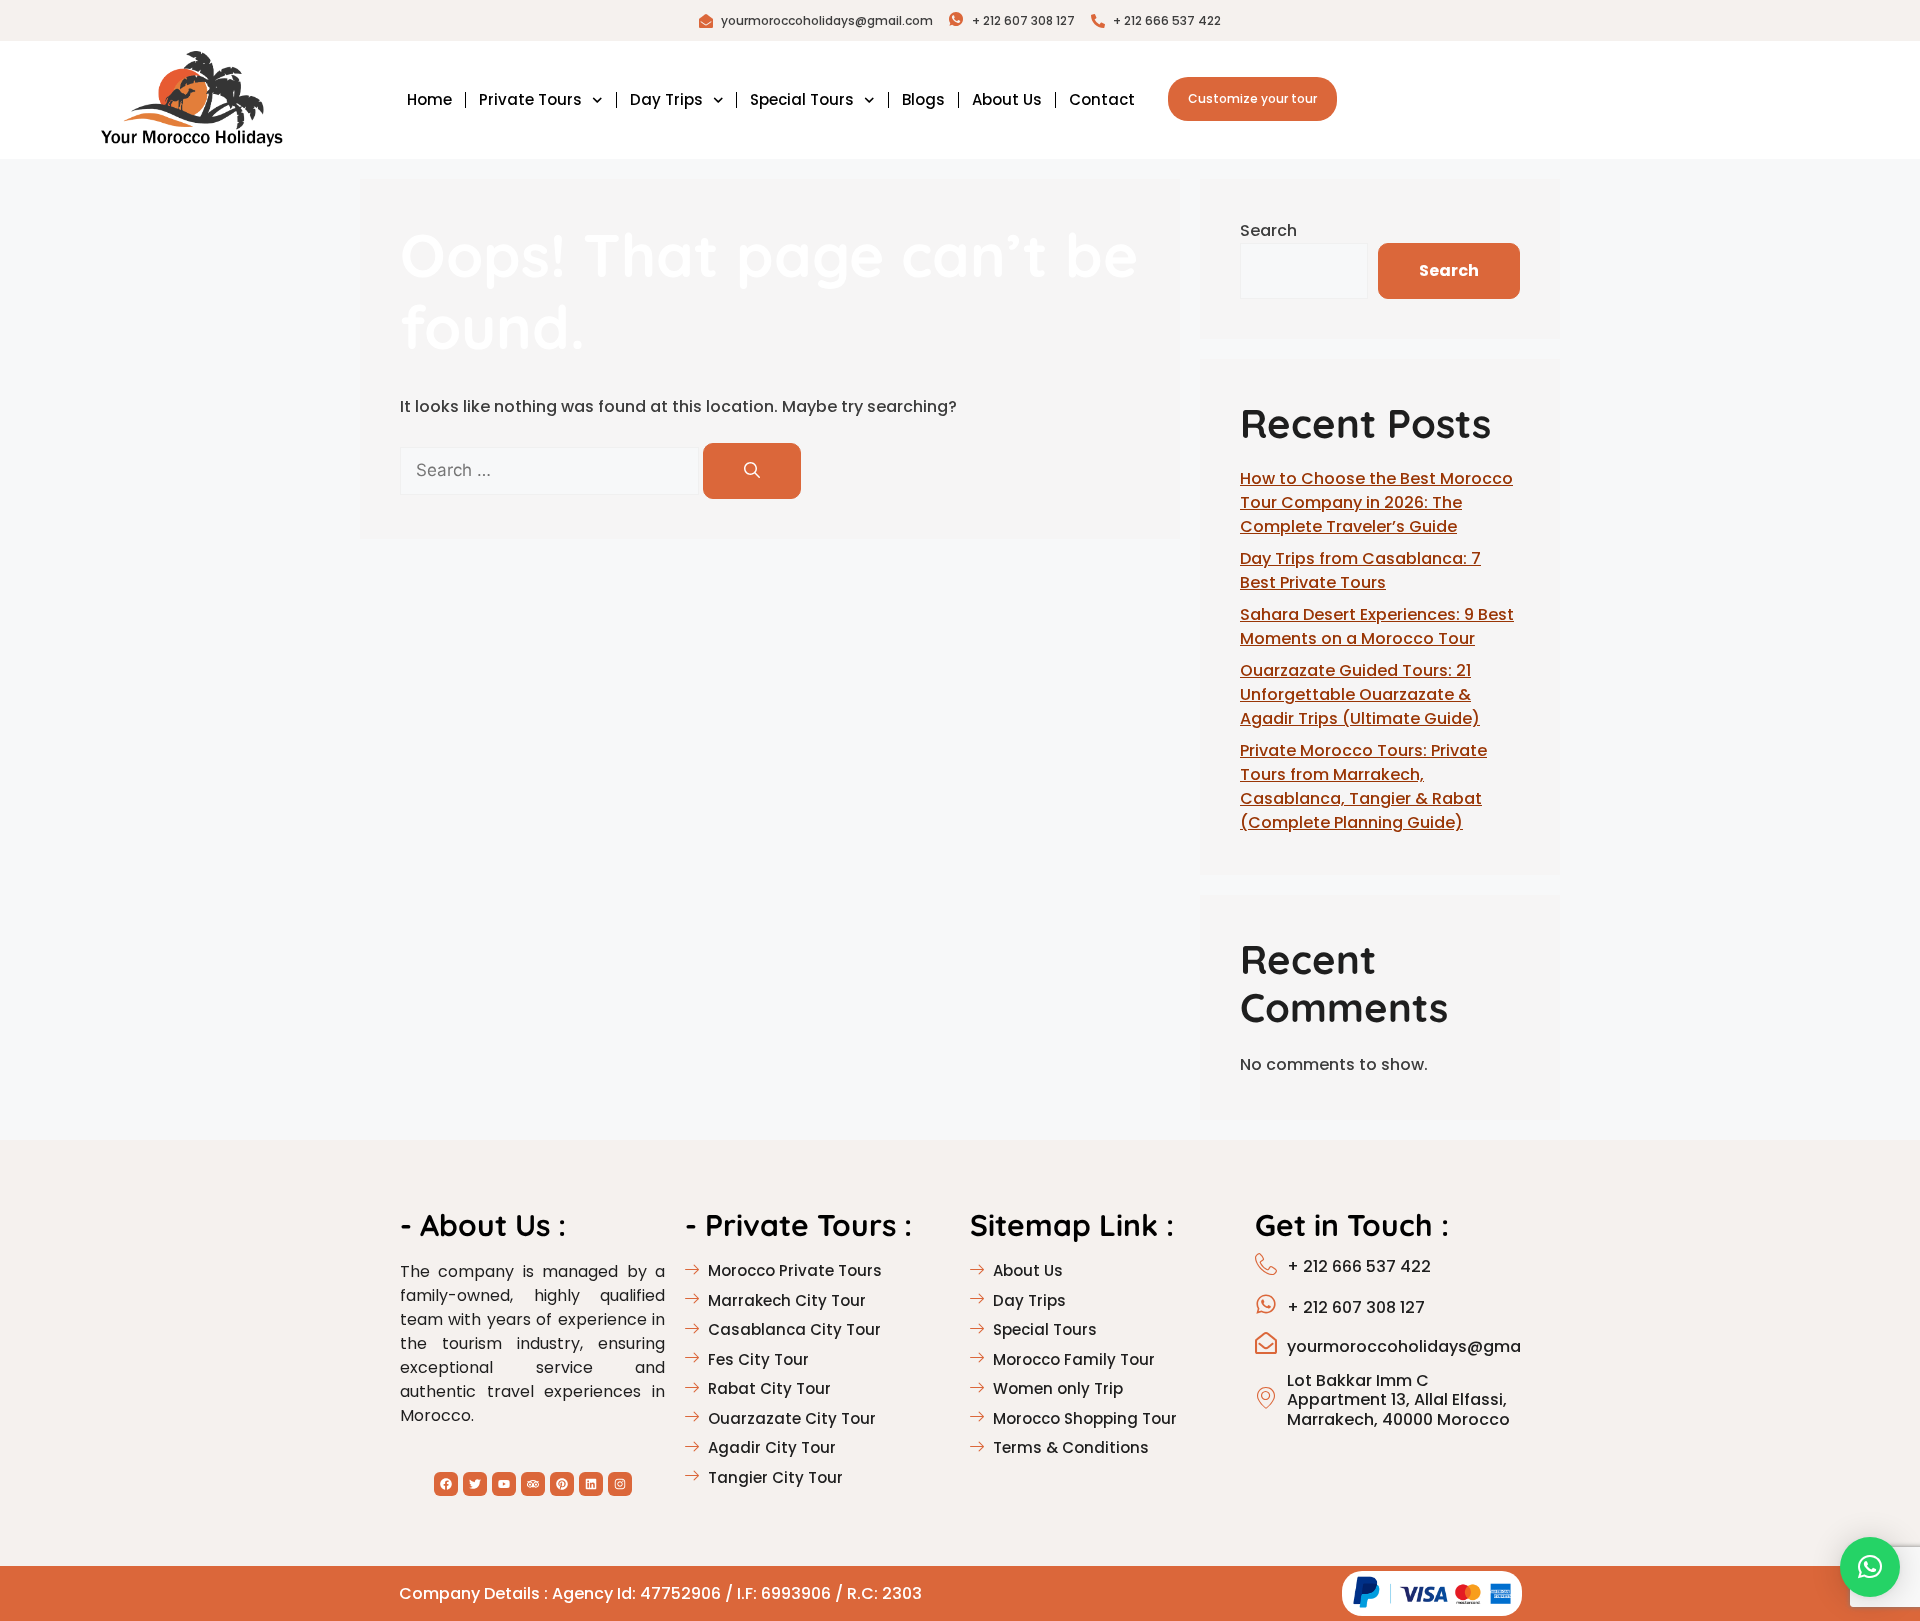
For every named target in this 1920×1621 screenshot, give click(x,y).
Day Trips (666, 99)
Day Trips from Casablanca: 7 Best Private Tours (1360, 570)
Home (429, 99)
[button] (1870, 1567)
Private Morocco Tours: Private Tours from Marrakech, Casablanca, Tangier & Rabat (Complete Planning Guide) (1363, 786)
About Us (1007, 99)
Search (1268, 230)
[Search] (752, 471)
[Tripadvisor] (533, 1484)
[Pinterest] (562, 1484)
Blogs (923, 99)
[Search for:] (551, 470)
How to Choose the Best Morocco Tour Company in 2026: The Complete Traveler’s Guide (1376, 502)
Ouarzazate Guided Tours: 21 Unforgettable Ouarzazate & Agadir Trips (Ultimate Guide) (1360, 694)
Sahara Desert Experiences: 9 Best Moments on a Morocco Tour (1377, 626)
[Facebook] (446, 1484)
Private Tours (530, 99)
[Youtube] (504, 1484)
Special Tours (802, 99)
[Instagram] (620, 1484)
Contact (1102, 99)
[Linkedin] (591, 1484)
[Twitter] (475, 1484)
